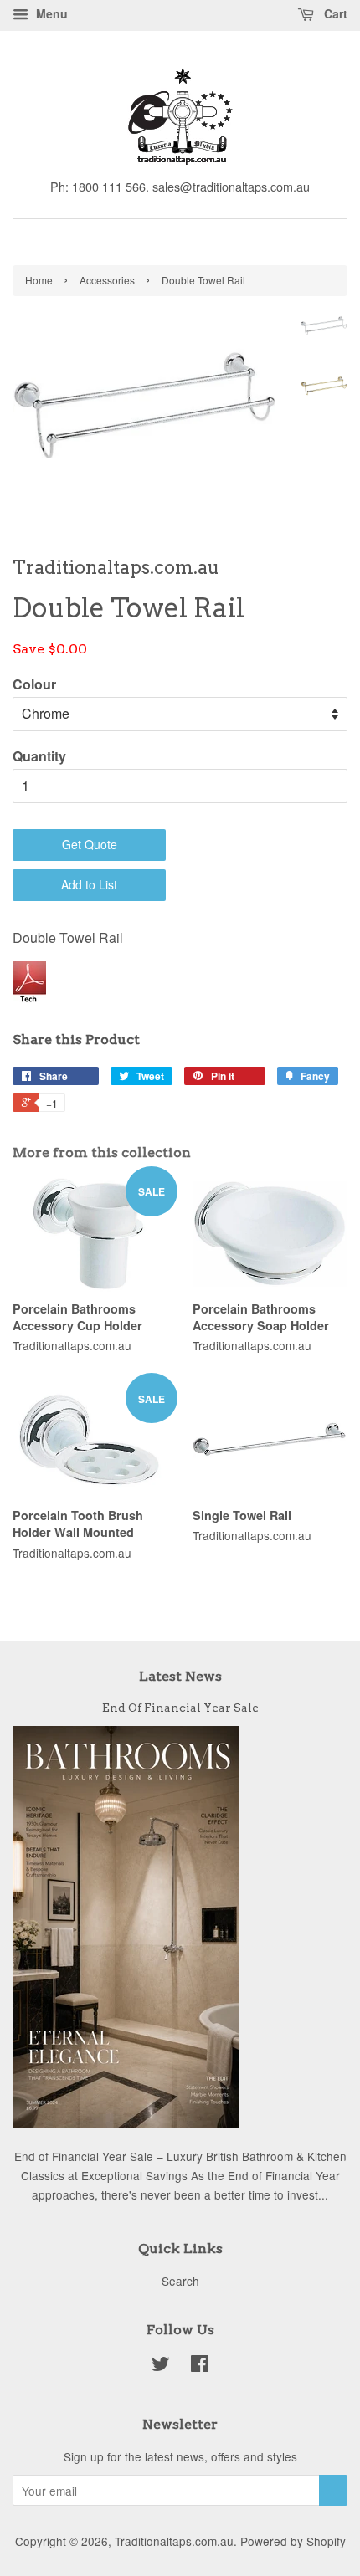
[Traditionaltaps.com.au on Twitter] (161, 2366)
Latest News (180, 1676)
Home (39, 280)
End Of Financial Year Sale (180, 1708)
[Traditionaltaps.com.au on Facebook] (200, 2366)
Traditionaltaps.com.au (174, 2541)
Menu (50, 13)
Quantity (39, 756)
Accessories (107, 280)
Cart (334, 13)
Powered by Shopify (293, 2541)
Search (180, 2281)
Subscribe (333, 2490)
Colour (34, 684)
